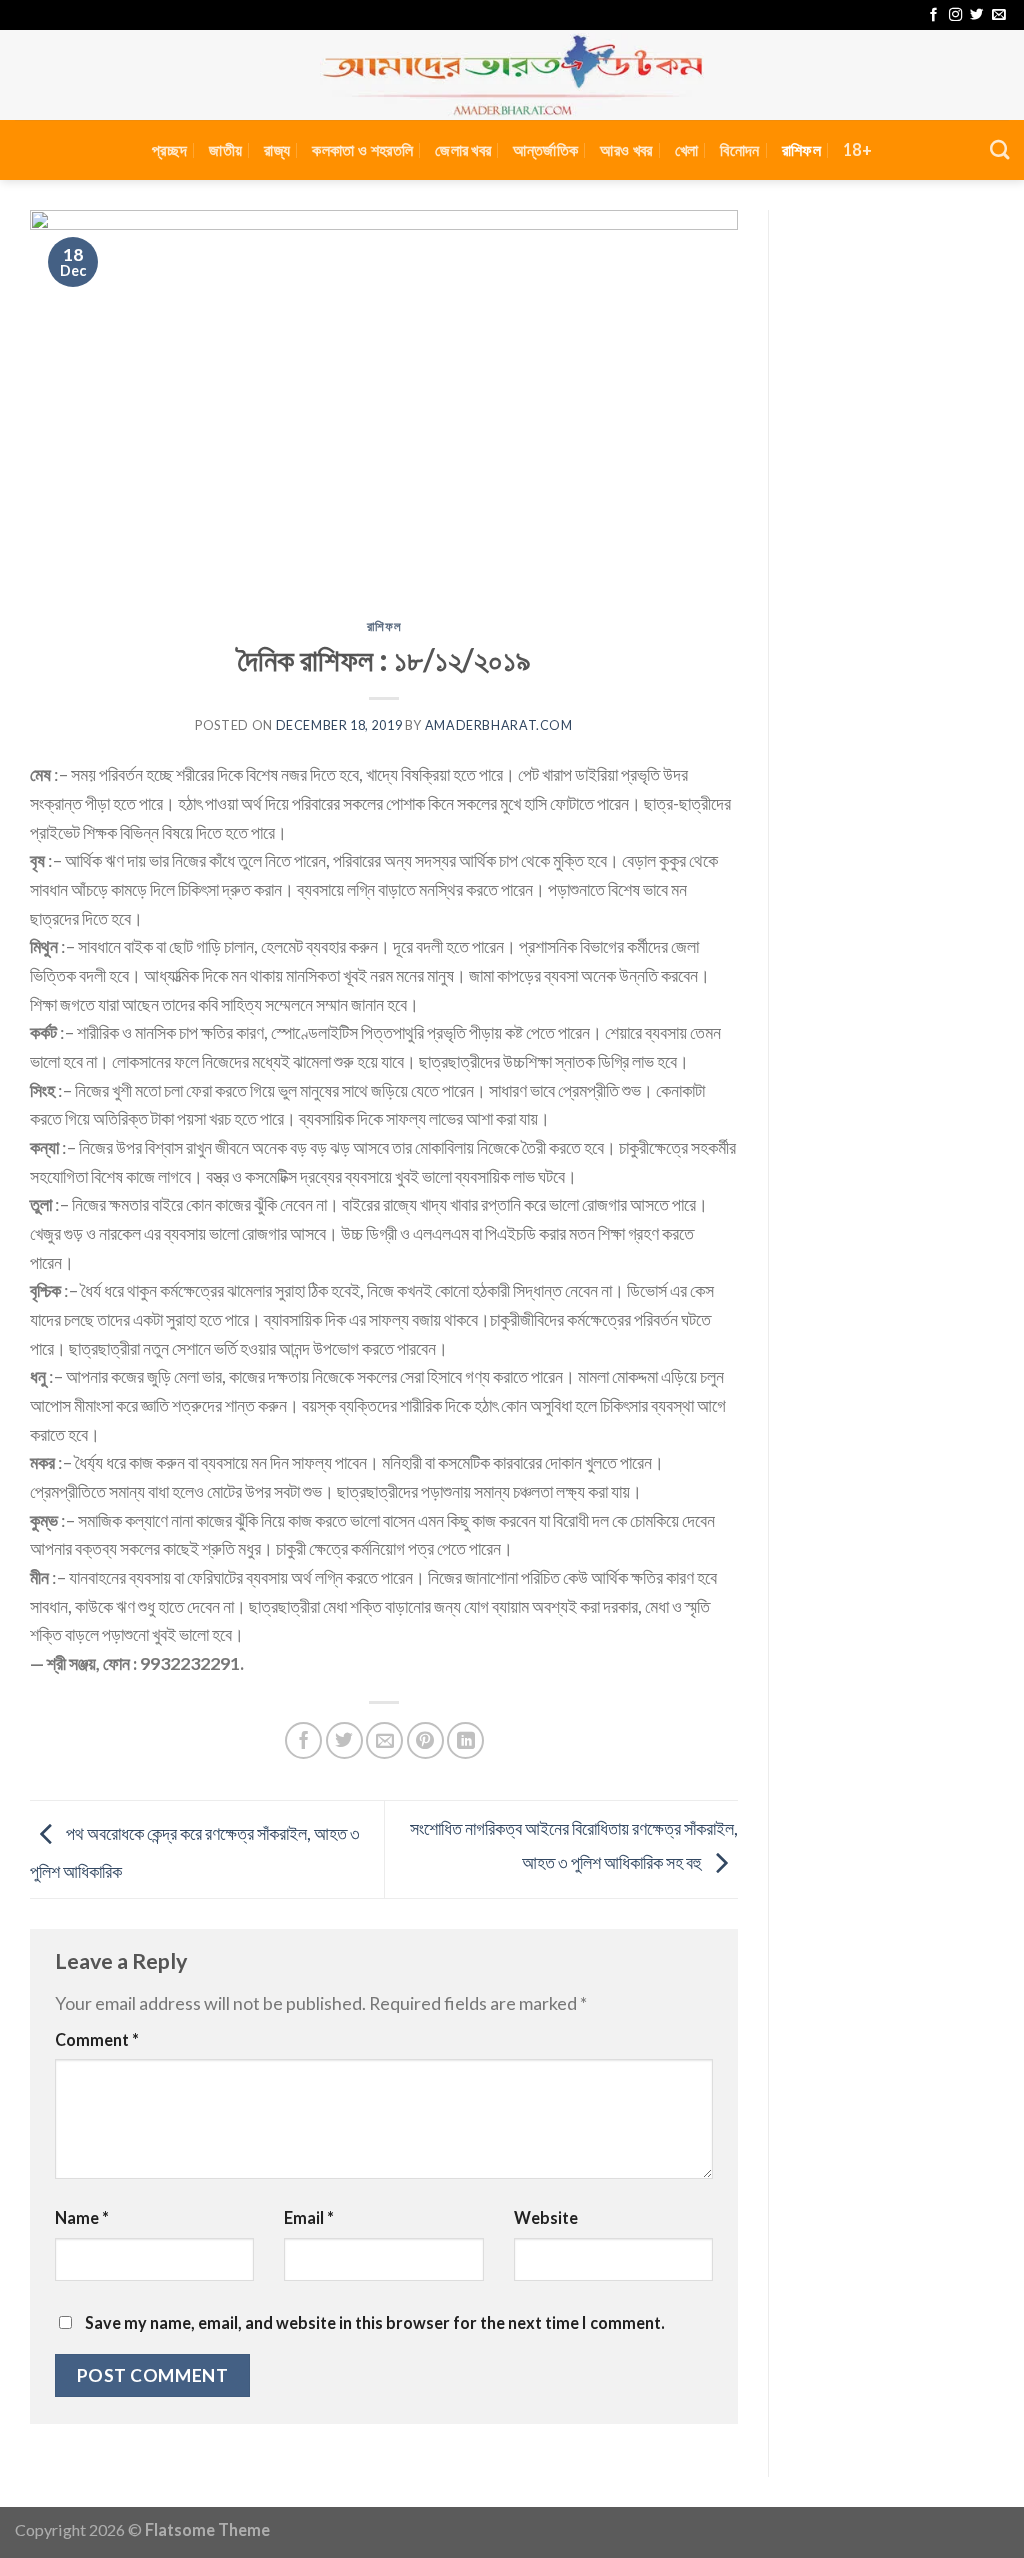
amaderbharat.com (499, 725)
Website (546, 2217)
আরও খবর (626, 149)
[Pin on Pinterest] (425, 1740)
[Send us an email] (998, 15)
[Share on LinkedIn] (465, 1740)
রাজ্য (277, 149)
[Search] (999, 149)
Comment (97, 2039)
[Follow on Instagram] (955, 15)
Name (82, 2217)
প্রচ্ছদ (169, 149)
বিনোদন (739, 149)
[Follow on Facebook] (933, 15)
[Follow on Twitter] (976, 15)
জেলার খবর (463, 149)
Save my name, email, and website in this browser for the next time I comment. (375, 2322)
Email (309, 2217)
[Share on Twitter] (344, 1740)
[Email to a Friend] (384, 1740)
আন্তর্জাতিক (545, 149)
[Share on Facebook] (303, 1740)
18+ (857, 149)
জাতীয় (225, 149)
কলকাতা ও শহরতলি (362, 149)
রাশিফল (801, 149)
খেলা (687, 149)
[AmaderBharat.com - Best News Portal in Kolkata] (512, 75)
